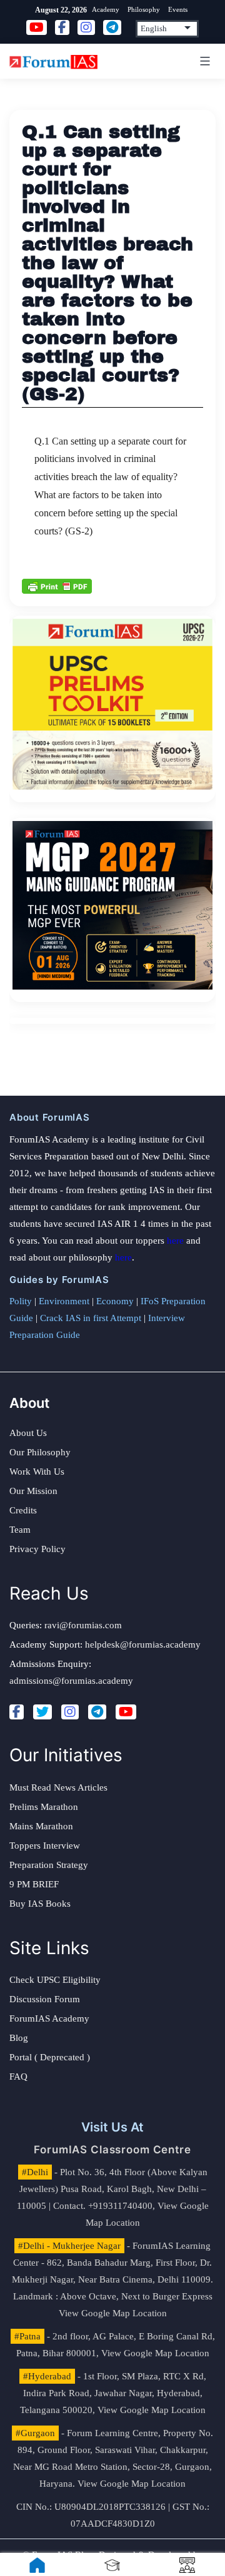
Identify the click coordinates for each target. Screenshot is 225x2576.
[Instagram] (70, 1712)
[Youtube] (126, 1712)
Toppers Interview (45, 1846)
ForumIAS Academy (49, 2018)
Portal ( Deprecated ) (50, 2057)
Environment (64, 1301)
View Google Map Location (113, 2313)
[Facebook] (17, 1712)
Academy (106, 9)
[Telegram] (97, 1712)
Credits (23, 1510)
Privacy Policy (37, 1549)
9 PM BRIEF (34, 1884)
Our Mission (33, 1491)
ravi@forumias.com (83, 1625)
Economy (115, 1301)
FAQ (18, 2077)
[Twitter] (42, 1712)
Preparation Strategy (49, 1865)
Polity (21, 1301)
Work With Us (37, 1472)
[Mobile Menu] (203, 61)
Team (20, 1530)
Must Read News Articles (58, 1787)
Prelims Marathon (44, 1807)
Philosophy (144, 9)
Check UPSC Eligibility (55, 1980)
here (175, 1241)
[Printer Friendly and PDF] (57, 585)
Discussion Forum (45, 1999)
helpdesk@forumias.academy (143, 1644)
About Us (28, 1433)
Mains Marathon (41, 1826)
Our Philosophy (40, 1452)
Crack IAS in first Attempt (91, 1318)
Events (178, 9)
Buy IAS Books (40, 1904)
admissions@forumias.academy (71, 1681)
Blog (19, 2038)
